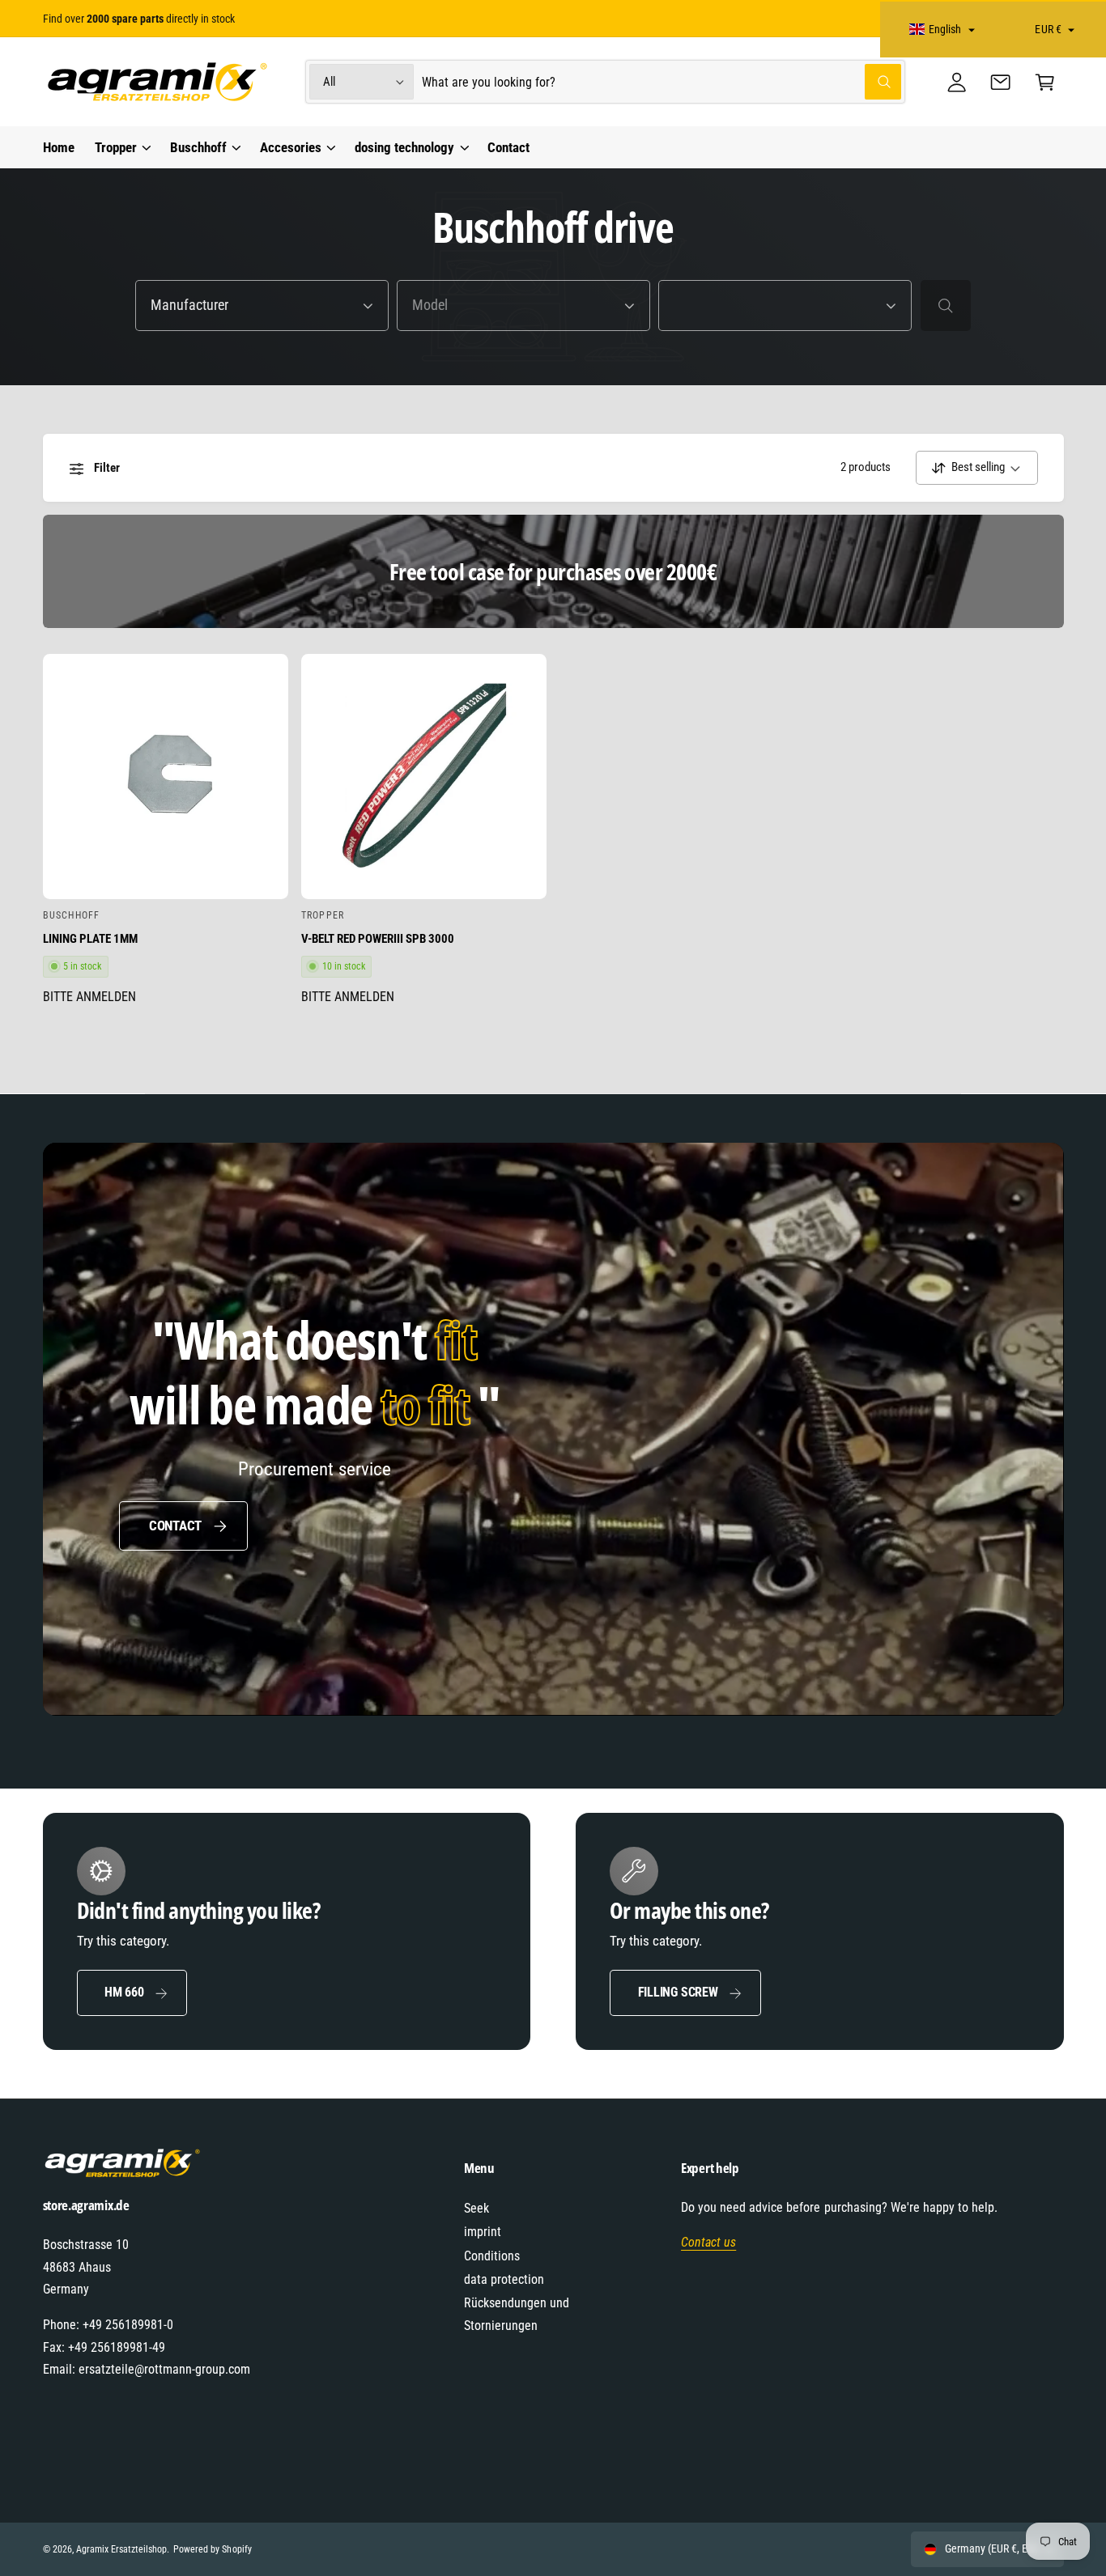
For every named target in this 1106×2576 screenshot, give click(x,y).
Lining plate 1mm (90, 939)
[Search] (946, 305)
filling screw (678, 1992)
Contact (175, 1526)
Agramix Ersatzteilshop (121, 2549)
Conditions (492, 2256)
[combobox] (661, 82)
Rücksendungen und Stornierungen (517, 2314)
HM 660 (124, 1992)
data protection (504, 2279)
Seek (476, 2208)
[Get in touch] (1001, 82)
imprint (483, 2232)
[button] (1045, 82)
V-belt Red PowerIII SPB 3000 (378, 939)
